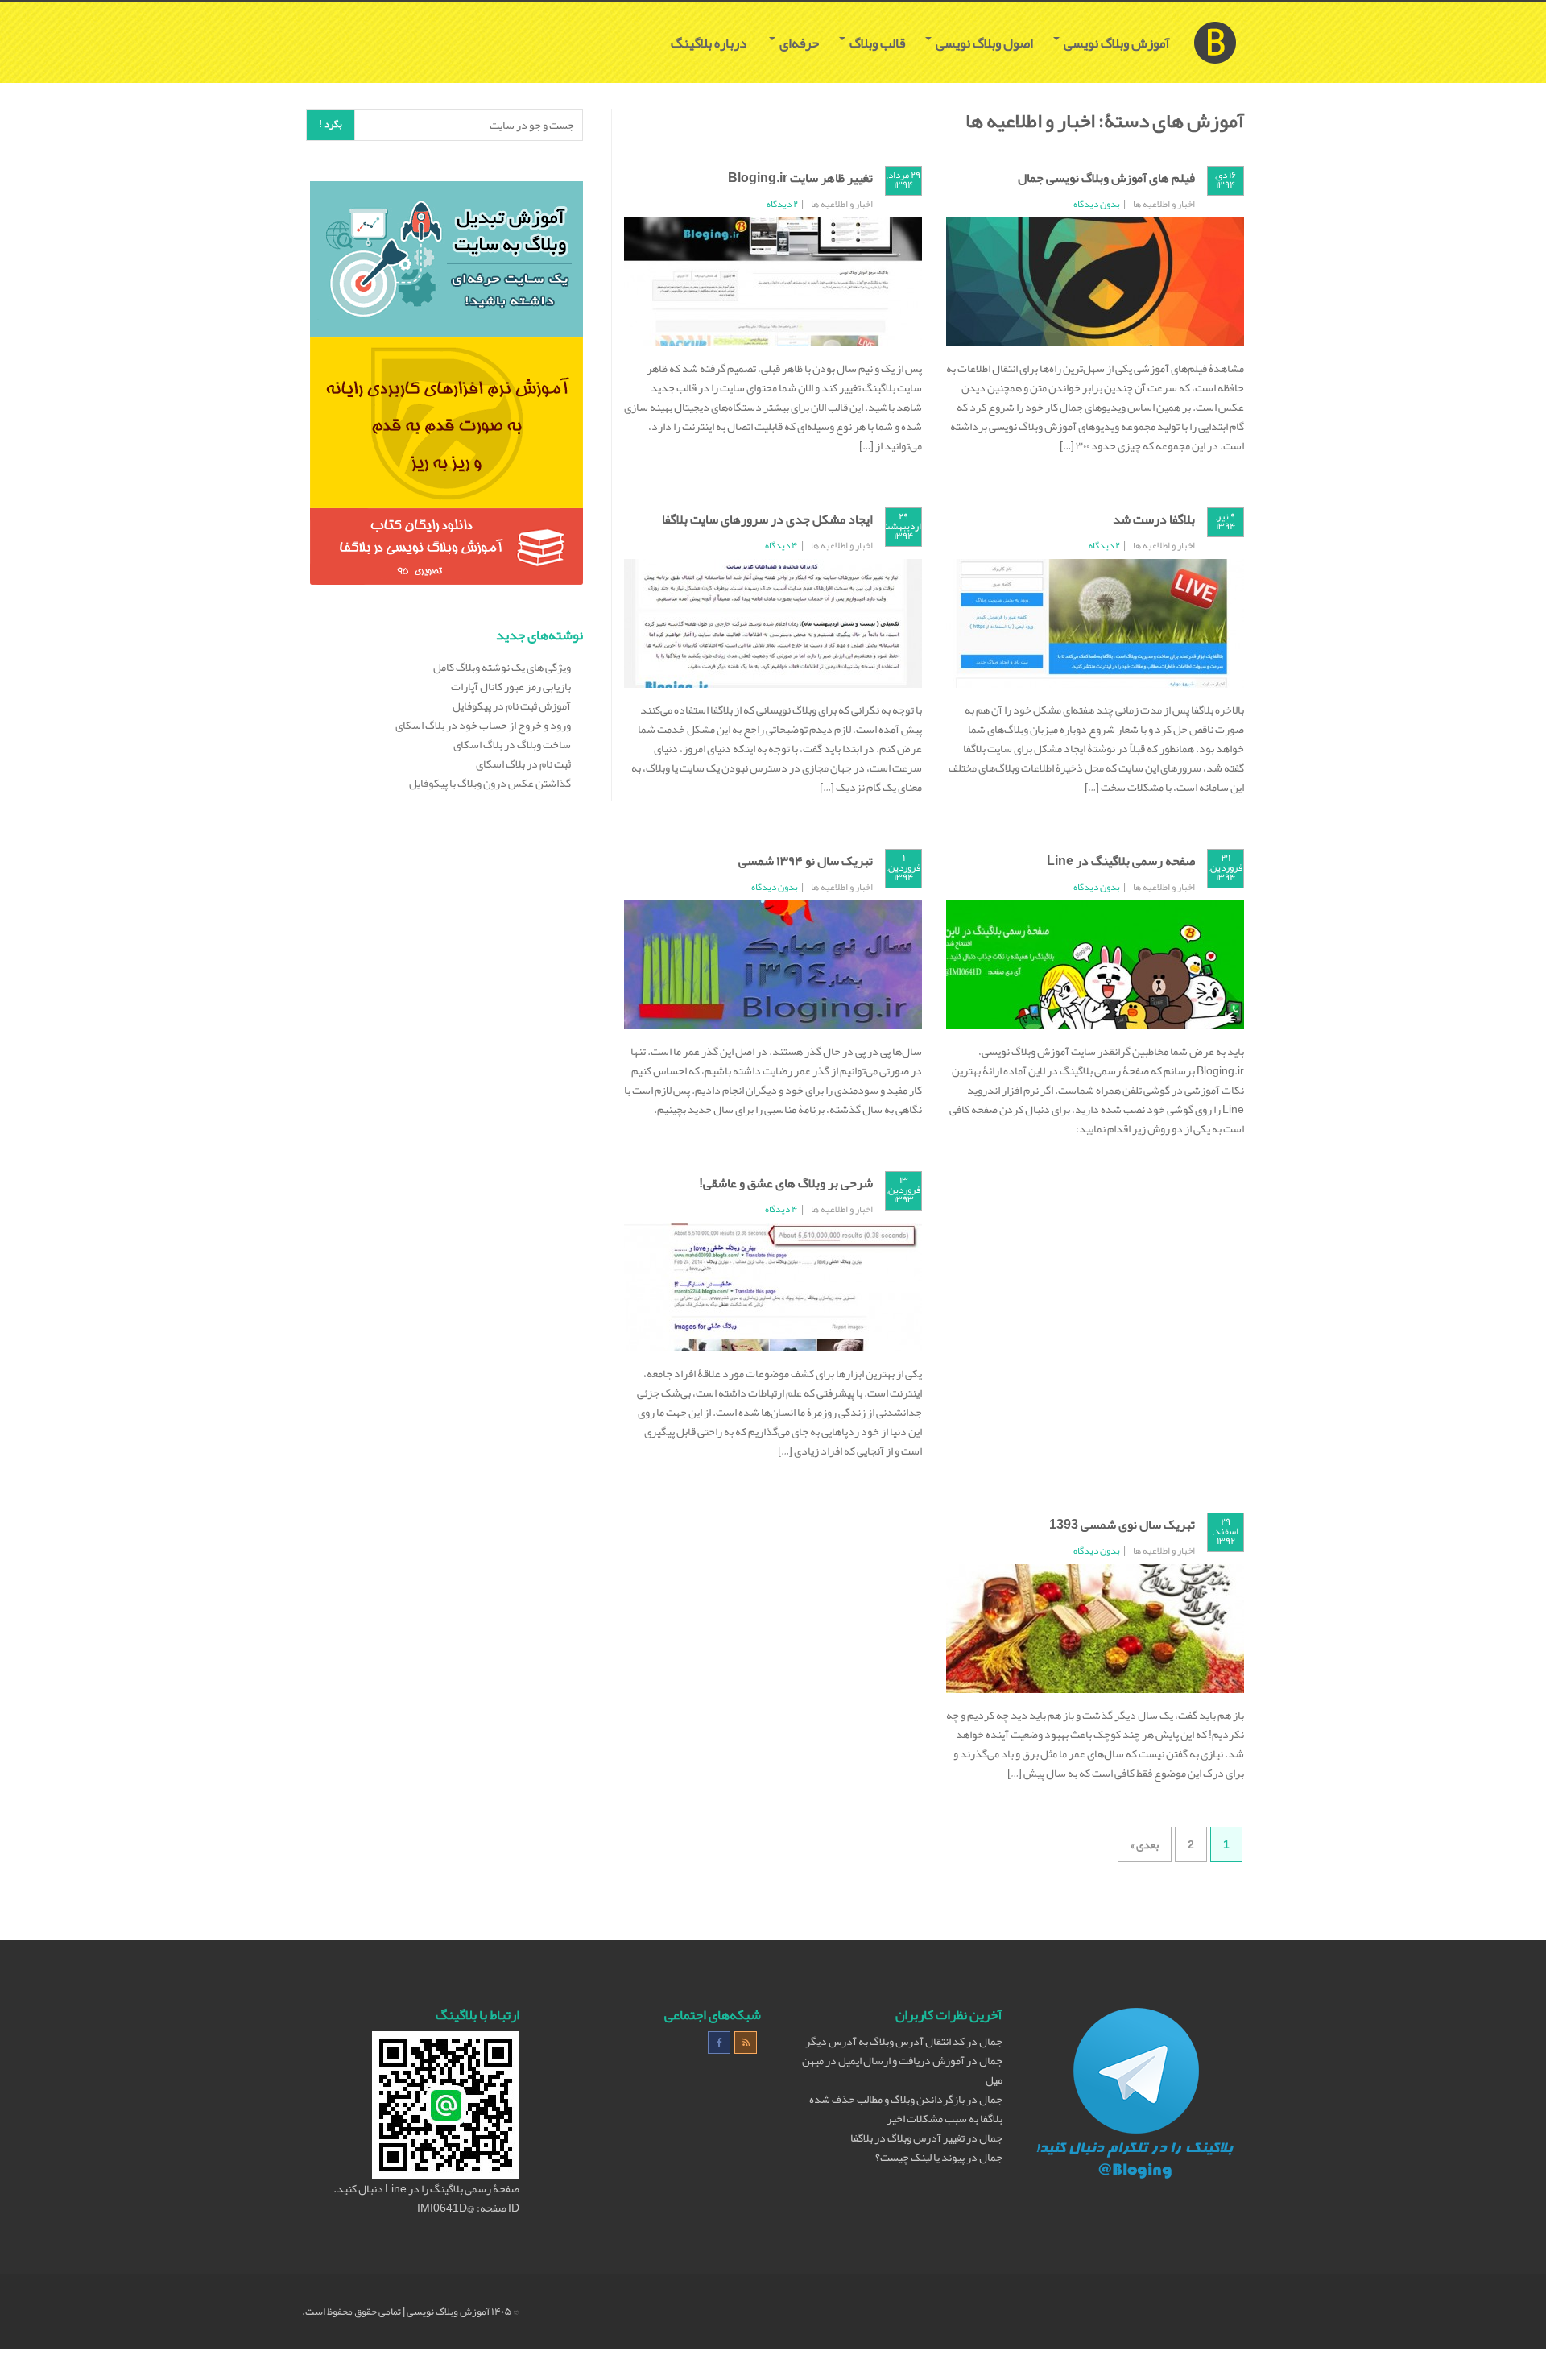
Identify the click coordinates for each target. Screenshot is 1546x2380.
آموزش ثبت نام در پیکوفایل (512, 706)
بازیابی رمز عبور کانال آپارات (511, 686)
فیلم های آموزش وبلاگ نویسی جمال (1106, 178)
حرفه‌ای (798, 43)
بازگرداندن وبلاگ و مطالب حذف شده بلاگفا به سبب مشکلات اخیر (906, 2109)
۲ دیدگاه (782, 204)
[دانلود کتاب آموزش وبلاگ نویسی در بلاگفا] (446, 550)
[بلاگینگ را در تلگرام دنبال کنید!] (1135, 2096)
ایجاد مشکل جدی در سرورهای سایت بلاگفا (767, 519)
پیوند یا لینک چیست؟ (920, 2157)
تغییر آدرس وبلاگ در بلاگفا (907, 2138)
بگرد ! (331, 124)
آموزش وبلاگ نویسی (1116, 43)
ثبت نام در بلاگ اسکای (523, 764)
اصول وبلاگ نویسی (983, 43)
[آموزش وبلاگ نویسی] (1215, 23)
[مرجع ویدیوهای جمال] (446, 426)
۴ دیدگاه (781, 545)
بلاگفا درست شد (1154, 519)
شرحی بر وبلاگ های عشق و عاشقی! (786, 1183)
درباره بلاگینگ (710, 43)
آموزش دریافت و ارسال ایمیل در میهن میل (902, 2070)
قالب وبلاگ (876, 43)
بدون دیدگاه (1097, 204)
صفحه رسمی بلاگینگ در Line (1121, 861)
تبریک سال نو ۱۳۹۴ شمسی (806, 861)
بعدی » (1145, 1844)
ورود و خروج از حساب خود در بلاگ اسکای (483, 725)
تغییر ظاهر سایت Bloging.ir (800, 178)
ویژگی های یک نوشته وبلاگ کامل (502, 667)
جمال (991, 2041)
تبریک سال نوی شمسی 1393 (1122, 1525)
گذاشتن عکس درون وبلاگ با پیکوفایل (490, 783)
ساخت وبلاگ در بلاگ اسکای (512, 744)
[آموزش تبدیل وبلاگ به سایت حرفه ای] (446, 263)
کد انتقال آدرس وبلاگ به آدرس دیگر (885, 2041)
